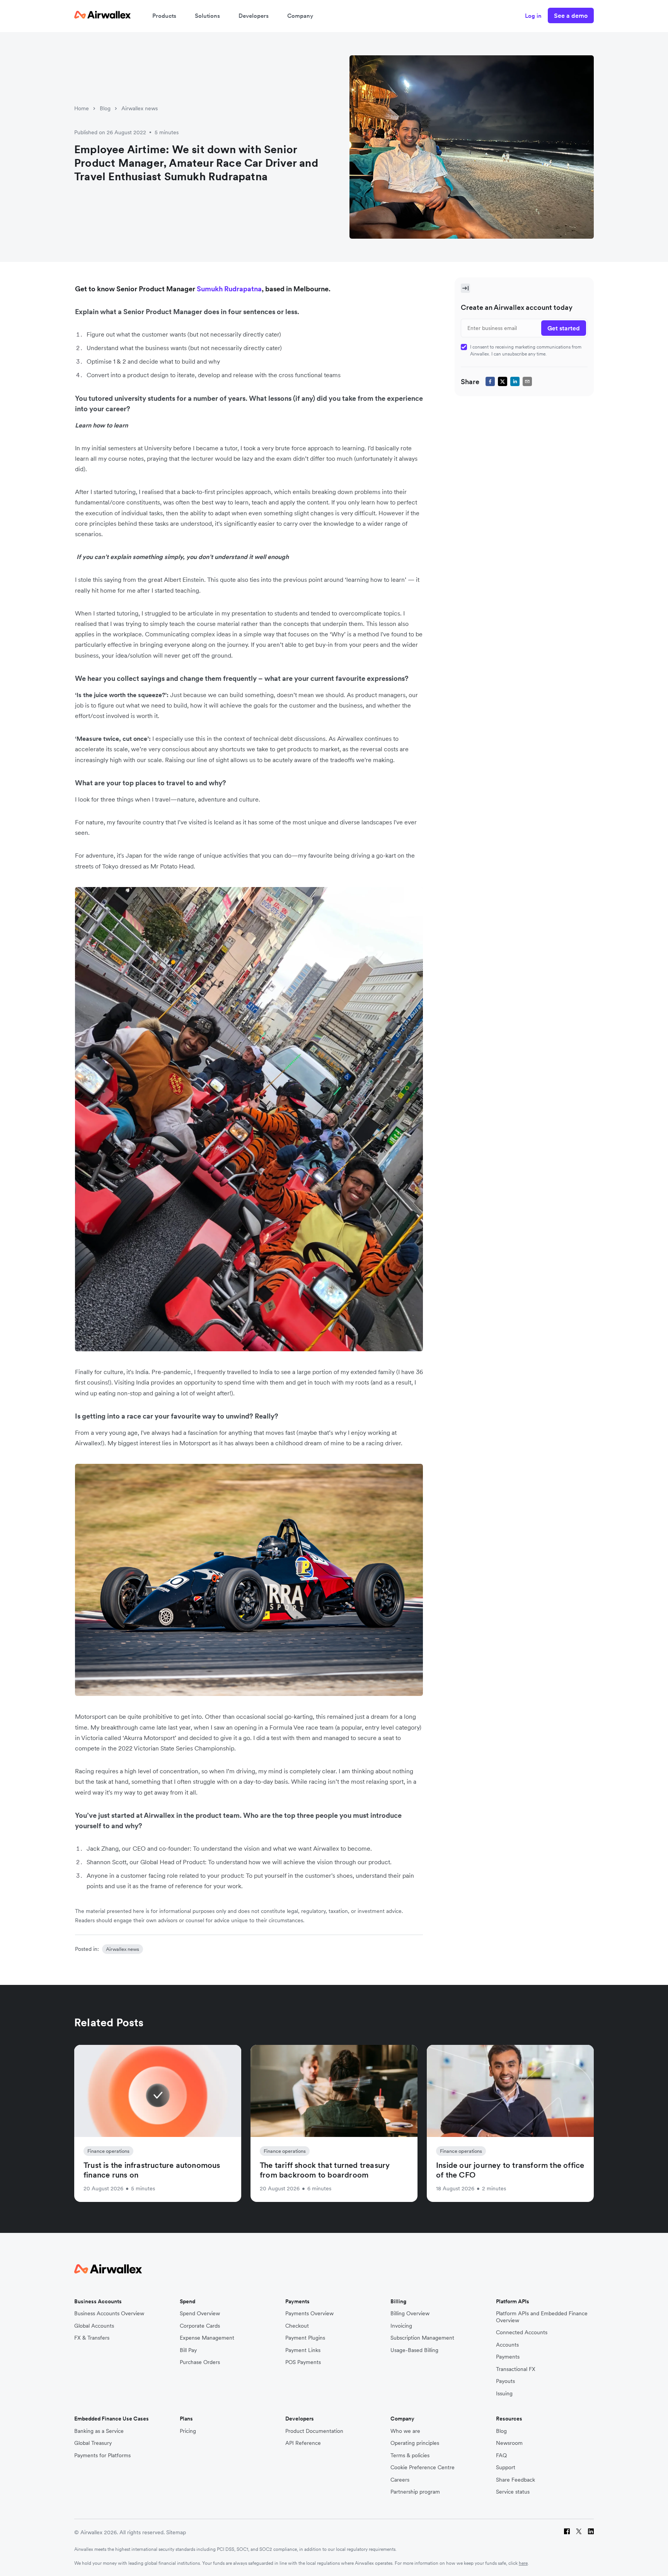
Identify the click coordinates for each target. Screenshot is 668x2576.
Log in (533, 16)
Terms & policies (410, 2455)
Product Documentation (314, 2431)
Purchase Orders (200, 2362)
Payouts (505, 2381)
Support (506, 2467)
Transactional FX (516, 2369)
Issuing (504, 2394)
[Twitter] (579, 2532)
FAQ (501, 2455)
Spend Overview (200, 2314)
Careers (400, 2480)
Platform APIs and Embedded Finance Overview (542, 2317)
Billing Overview (410, 2314)
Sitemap (176, 2532)
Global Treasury (93, 2443)
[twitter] (503, 381)
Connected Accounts (522, 2332)
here (523, 2563)
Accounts (507, 2345)
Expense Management (207, 2338)
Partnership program (415, 2492)
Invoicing (401, 2326)
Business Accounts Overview (109, 2314)
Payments (508, 2357)
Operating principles (415, 2443)
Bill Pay (188, 2350)
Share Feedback (515, 2480)
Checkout (297, 2326)
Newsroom (509, 2443)
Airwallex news (140, 108)
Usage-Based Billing (414, 2350)
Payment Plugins (305, 2338)
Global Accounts (94, 2326)
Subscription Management (422, 2338)
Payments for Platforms (102, 2455)
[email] (527, 381)
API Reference (303, 2443)
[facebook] (490, 381)
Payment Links (303, 2350)
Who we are (405, 2431)
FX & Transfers (92, 2338)
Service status (513, 2492)
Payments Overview (309, 2314)
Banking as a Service (99, 2431)
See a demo (571, 15)
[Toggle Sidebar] (465, 288)
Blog (105, 108)
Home (82, 108)
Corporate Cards (200, 2326)
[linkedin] (515, 381)
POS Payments (303, 2362)
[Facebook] (567, 2532)
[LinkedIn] (591, 2532)
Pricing (188, 2431)
